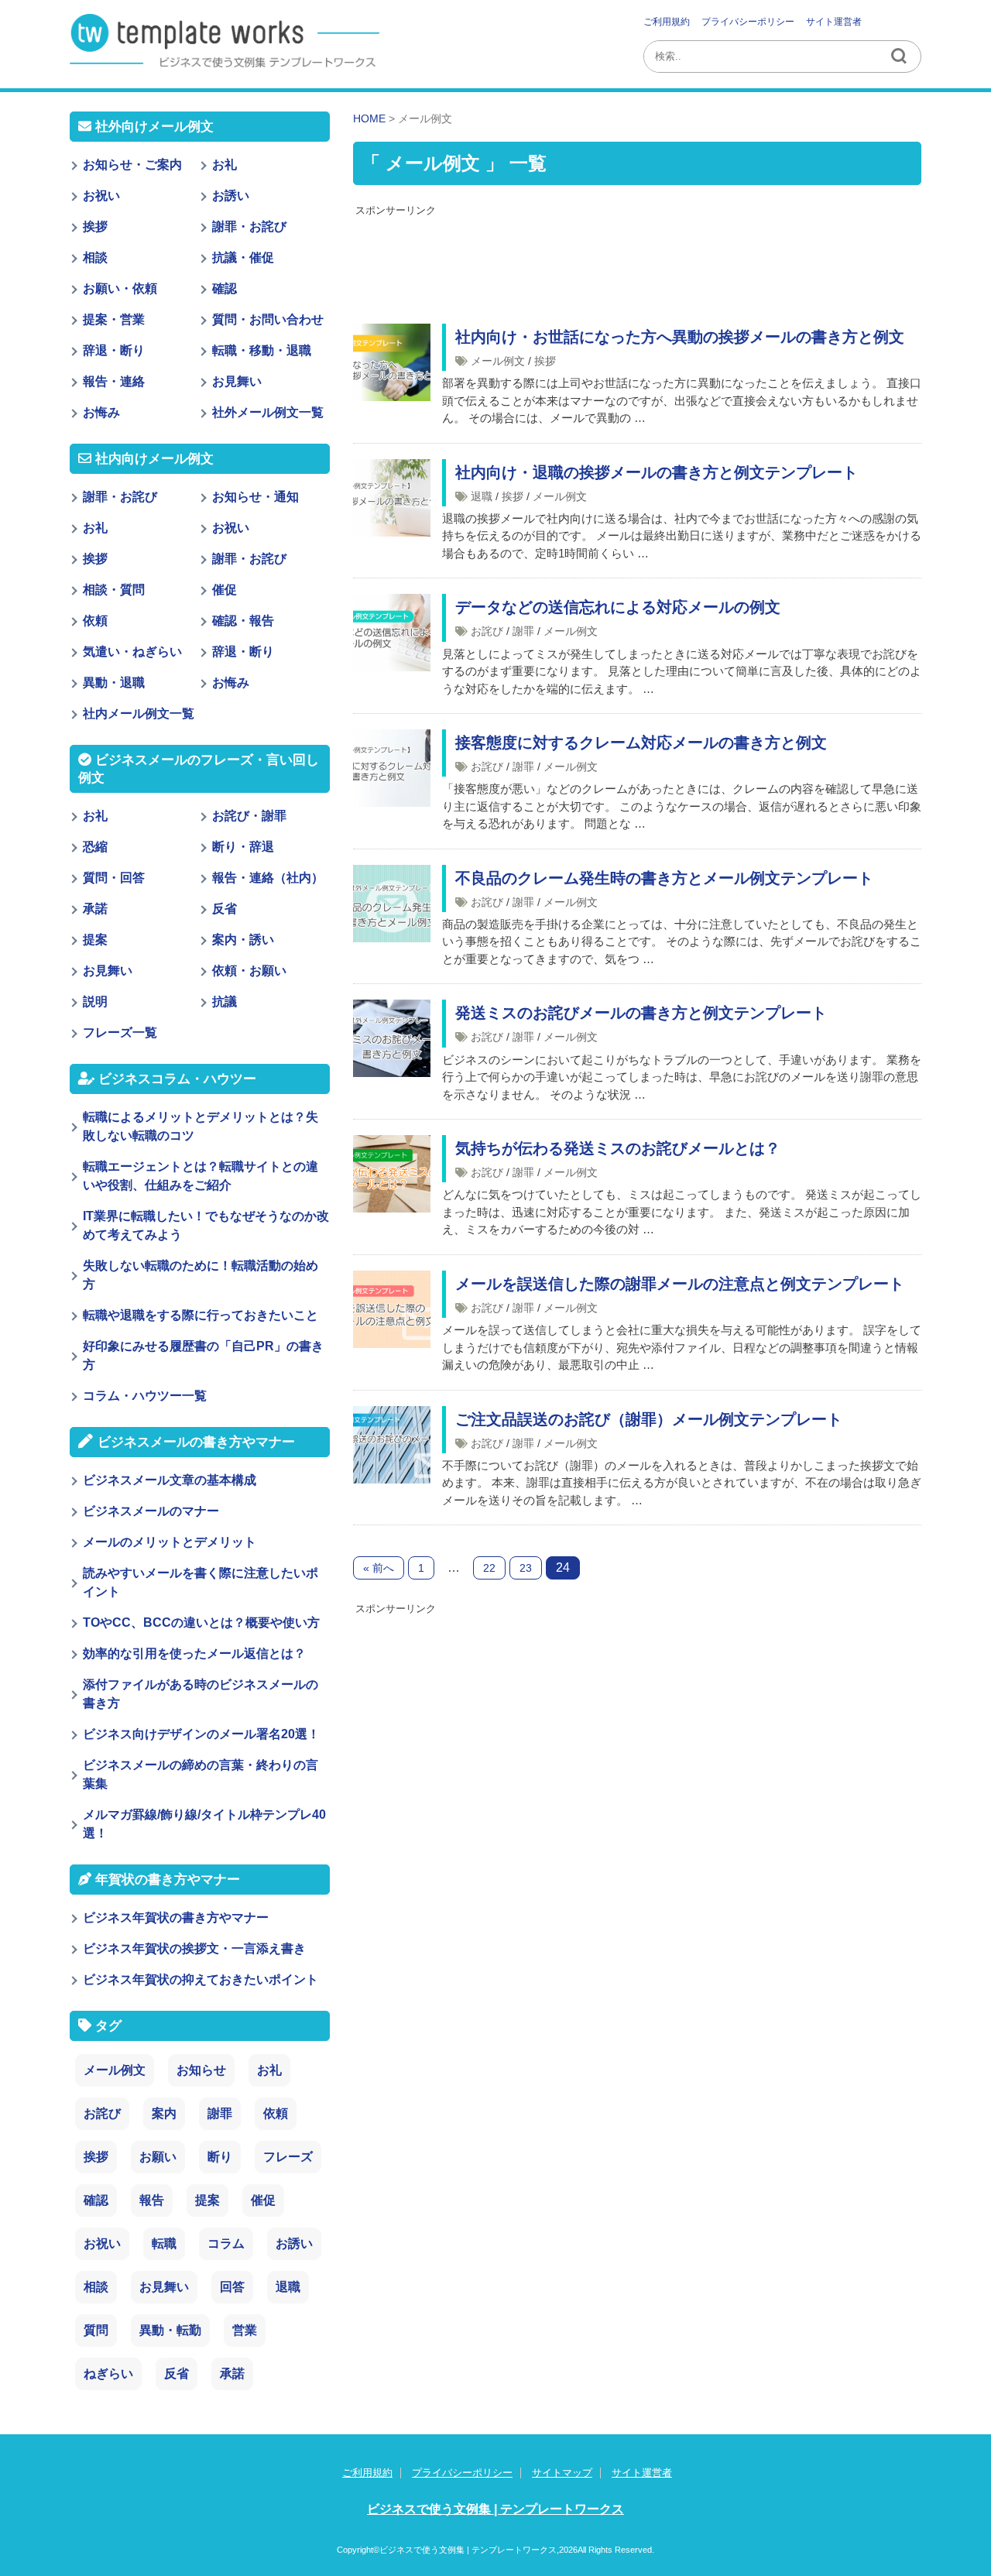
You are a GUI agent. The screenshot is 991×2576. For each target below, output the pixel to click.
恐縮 (95, 847)
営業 (245, 2330)
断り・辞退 (243, 847)
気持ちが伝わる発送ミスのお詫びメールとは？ (618, 1148)
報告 (152, 2200)
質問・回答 (114, 878)
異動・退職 (114, 683)
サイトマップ (562, 2473)
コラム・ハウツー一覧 (145, 1396)
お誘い (231, 196)
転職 (164, 2243)
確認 (225, 288)
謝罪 (523, 631)
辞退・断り (114, 350)
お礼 (225, 165)
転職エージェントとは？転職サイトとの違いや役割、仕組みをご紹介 (201, 1176)
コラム (226, 2243)
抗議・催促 (243, 257)
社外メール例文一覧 (268, 412)
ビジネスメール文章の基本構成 (170, 1480)
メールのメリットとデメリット (170, 1542)
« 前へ (379, 1568)
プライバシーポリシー (748, 22)
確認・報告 (243, 621)
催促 (225, 590)
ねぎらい (108, 2374)
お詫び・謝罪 (249, 816)
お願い (158, 2157)
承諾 (95, 909)
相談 (95, 257)
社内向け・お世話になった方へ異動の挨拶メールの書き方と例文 (680, 337)
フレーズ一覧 (120, 1032)
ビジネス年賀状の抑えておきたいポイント (201, 1979)
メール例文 (498, 361)
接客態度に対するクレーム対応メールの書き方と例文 (641, 743)
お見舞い (237, 381)
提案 (95, 940)
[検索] (900, 57)
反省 (225, 909)
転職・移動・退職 (262, 350)
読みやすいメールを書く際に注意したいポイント (201, 1582)
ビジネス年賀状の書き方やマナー (176, 1917)
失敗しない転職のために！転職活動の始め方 (201, 1275)
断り (220, 2157)
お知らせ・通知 (255, 497)
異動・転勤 (170, 2330)
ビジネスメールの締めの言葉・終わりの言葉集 (201, 1774)
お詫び (487, 631)
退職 (482, 496)
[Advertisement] (637, 258)
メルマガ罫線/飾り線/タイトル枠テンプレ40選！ (204, 1824)
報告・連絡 (114, 381)
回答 (232, 2287)
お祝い (101, 196)
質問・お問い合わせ (268, 319)
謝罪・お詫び (249, 226)
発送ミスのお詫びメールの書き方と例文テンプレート (641, 1013)
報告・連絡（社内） (268, 878)
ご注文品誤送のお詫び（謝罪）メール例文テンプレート (649, 1419)
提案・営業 (114, 319)
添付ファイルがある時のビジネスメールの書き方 (201, 1694)
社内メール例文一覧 (139, 713)
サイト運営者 (834, 22)
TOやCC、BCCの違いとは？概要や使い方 (201, 1622)
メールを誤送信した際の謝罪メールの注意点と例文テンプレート (680, 1284)
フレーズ (288, 2157)
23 (526, 1568)
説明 (95, 1002)
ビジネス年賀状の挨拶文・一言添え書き (194, 1948)
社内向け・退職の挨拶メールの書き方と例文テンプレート (657, 472)
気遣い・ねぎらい (132, 652)
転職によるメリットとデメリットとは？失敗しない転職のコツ (201, 1126)
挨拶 (545, 361)
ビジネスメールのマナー (151, 1511)
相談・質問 (114, 590)
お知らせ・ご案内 (132, 165)
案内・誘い (243, 940)
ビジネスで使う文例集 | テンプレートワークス (495, 2509)
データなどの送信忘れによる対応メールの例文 (618, 607)
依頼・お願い (249, 971)
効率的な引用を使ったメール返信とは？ (194, 1653)
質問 (96, 2330)
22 (489, 1568)
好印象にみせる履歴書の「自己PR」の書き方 (203, 1355)
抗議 (225, 1002)
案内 (164, 2113)
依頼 (95, 621)
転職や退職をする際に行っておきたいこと (201, 1315)
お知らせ (201, 2070)
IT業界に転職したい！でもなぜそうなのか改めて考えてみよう (206, 1225)
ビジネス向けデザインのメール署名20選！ (201, 1734)
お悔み (101, 412)
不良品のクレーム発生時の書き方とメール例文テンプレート (664, 878)
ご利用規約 (667, 22)
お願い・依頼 (120, 288)
